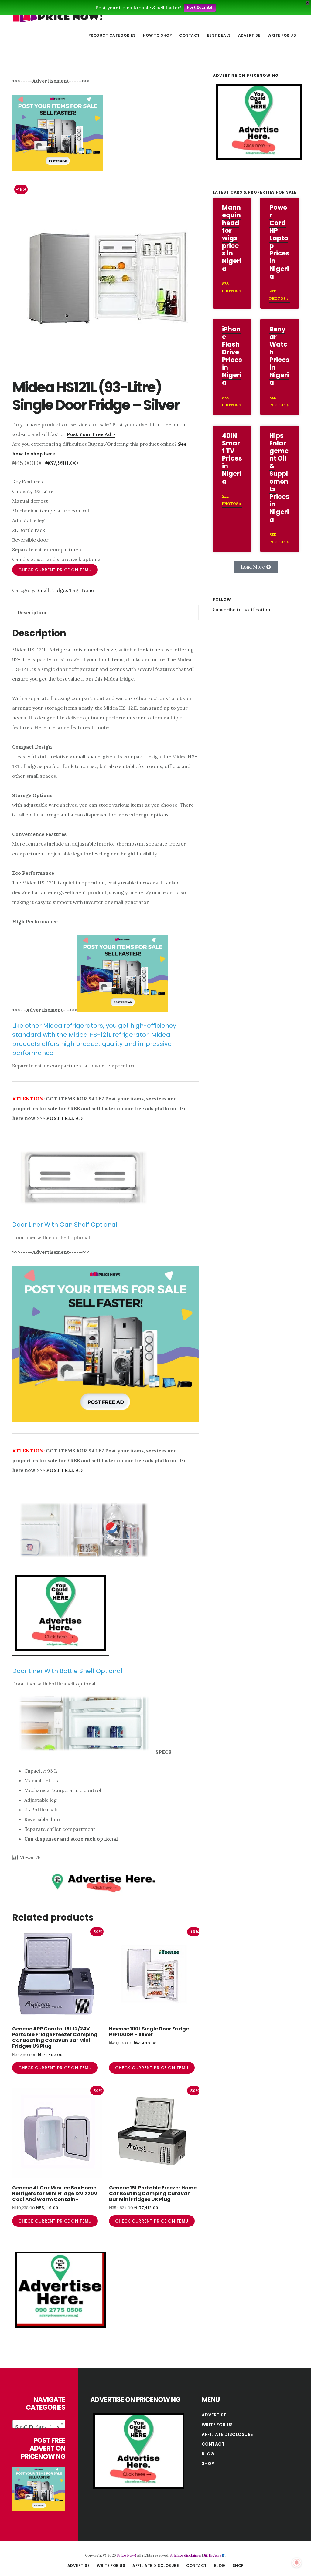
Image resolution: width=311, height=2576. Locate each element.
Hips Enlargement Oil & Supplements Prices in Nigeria (279, 478)
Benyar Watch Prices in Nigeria (279, 356)
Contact (213, 2444)
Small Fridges (52, 590)
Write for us (217, 2425)
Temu (87, 590)
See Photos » (232, 287)
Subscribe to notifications (243, 610)
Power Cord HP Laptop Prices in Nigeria (279, 242)
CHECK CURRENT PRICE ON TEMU (55, 570)
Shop (208, 2463)
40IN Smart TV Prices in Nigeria (232, 458)
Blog (208, 2454)
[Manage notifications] (297, 2563)
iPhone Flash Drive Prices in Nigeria (232, 356)
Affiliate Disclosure (227, 2434)
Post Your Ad (200, 7)
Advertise (214, 2415)
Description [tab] (32, 612)
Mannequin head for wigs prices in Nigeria (232, 238)
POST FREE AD (64, 1118)
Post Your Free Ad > (91, 434)
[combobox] (39, 2424)
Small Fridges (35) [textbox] (37, 2427)
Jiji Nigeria (213, 2555)
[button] (256, 567)
